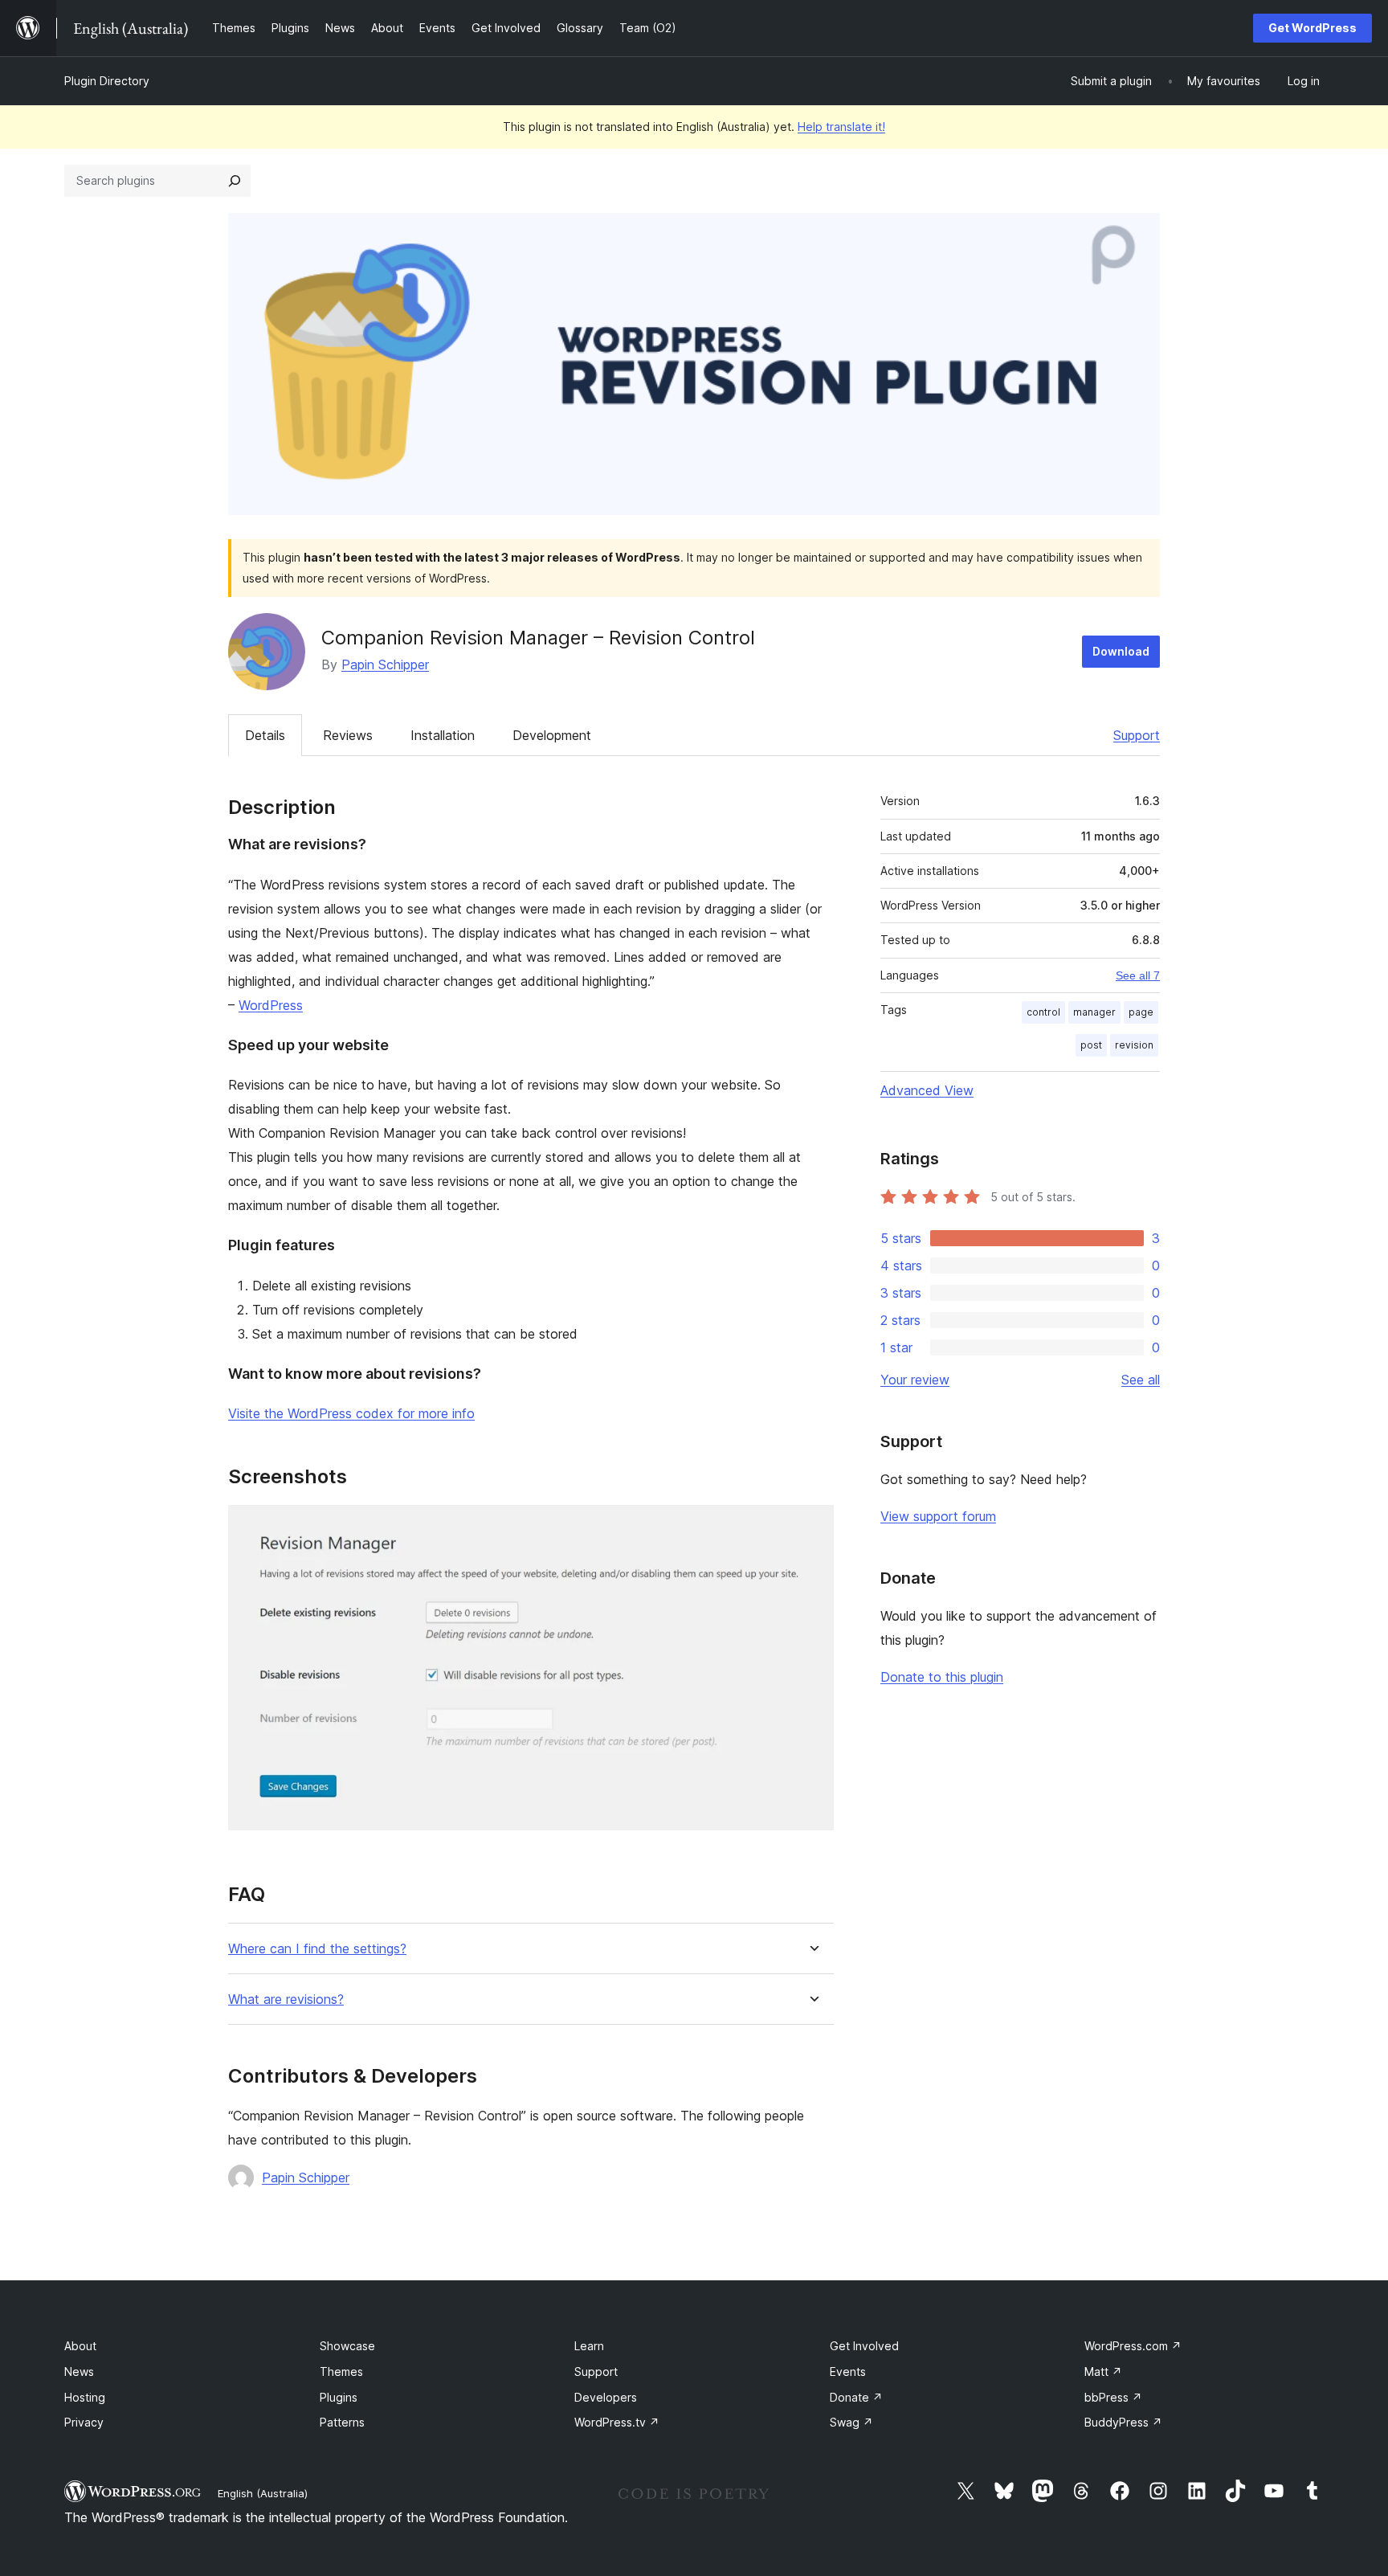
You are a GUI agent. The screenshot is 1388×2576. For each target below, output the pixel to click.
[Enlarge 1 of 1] (812, 1527)
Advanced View (927, 1090)
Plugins (339, 2397)
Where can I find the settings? (317, 1949)
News (79, 2372)
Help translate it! (841, 127)
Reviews (348, 735)
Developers (606, 2397)
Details (265, 735)
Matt (1103, 2372)
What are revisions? (286, 1999)
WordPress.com (1133, 2346)
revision (1134, 1045)
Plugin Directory (107, 81)
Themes (341, 2372)
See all (1141, 1380)
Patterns (342, 2422)
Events (848, 2372)
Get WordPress (1312, 28)
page (1141, 1012)
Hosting (85, 2397)
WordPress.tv (617, 2422)
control (1043, 1012)
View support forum (938, 1516)
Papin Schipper (385, 664)
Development (552, 735)
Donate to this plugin (942, 1677)
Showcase (347, 2346)
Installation (443, 735)
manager (1094, 1012)
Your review (915, 1380)
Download (1121, 651)
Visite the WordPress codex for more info (351, 1413)
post (1091, 1045)
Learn (589, 2346)
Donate (856, 2397)
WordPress (271, 1005)
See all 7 (1138, 975)
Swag (851, 2422)
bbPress (1113, 2397)
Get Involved (864, 2346)
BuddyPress (1123, 2422)
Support (1137, 735)
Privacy (84, 2422)
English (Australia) (263, 2493)
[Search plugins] (235, 181)
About (80, 2346)
